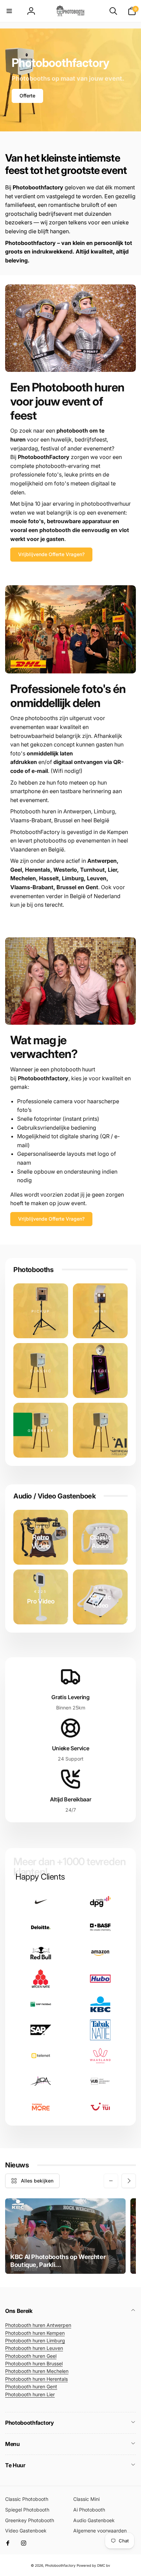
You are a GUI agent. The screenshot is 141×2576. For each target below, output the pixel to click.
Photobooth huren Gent (31, 2386)
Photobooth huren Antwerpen (38, 2325)
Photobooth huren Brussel (34, 2363)
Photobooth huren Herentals (36, 2379)
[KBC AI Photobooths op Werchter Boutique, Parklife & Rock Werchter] (65, 2236)
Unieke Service (71, 1748)
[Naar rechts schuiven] (129, 2181)
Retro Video (41, 1542)
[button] (9, 11)
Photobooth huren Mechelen (37, 2371)
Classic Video (100, 1601)
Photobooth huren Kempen (35, 2333)
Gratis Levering (70, 1697)
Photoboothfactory (60, 2565)
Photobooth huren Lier (30, 2394)
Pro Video (41, 1601)
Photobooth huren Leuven (34, 2348)
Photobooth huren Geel (31, 2356)
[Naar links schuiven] (111, 2181)
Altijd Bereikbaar (71, 1799)
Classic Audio (100, 1541)
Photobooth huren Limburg (35, 2340)
